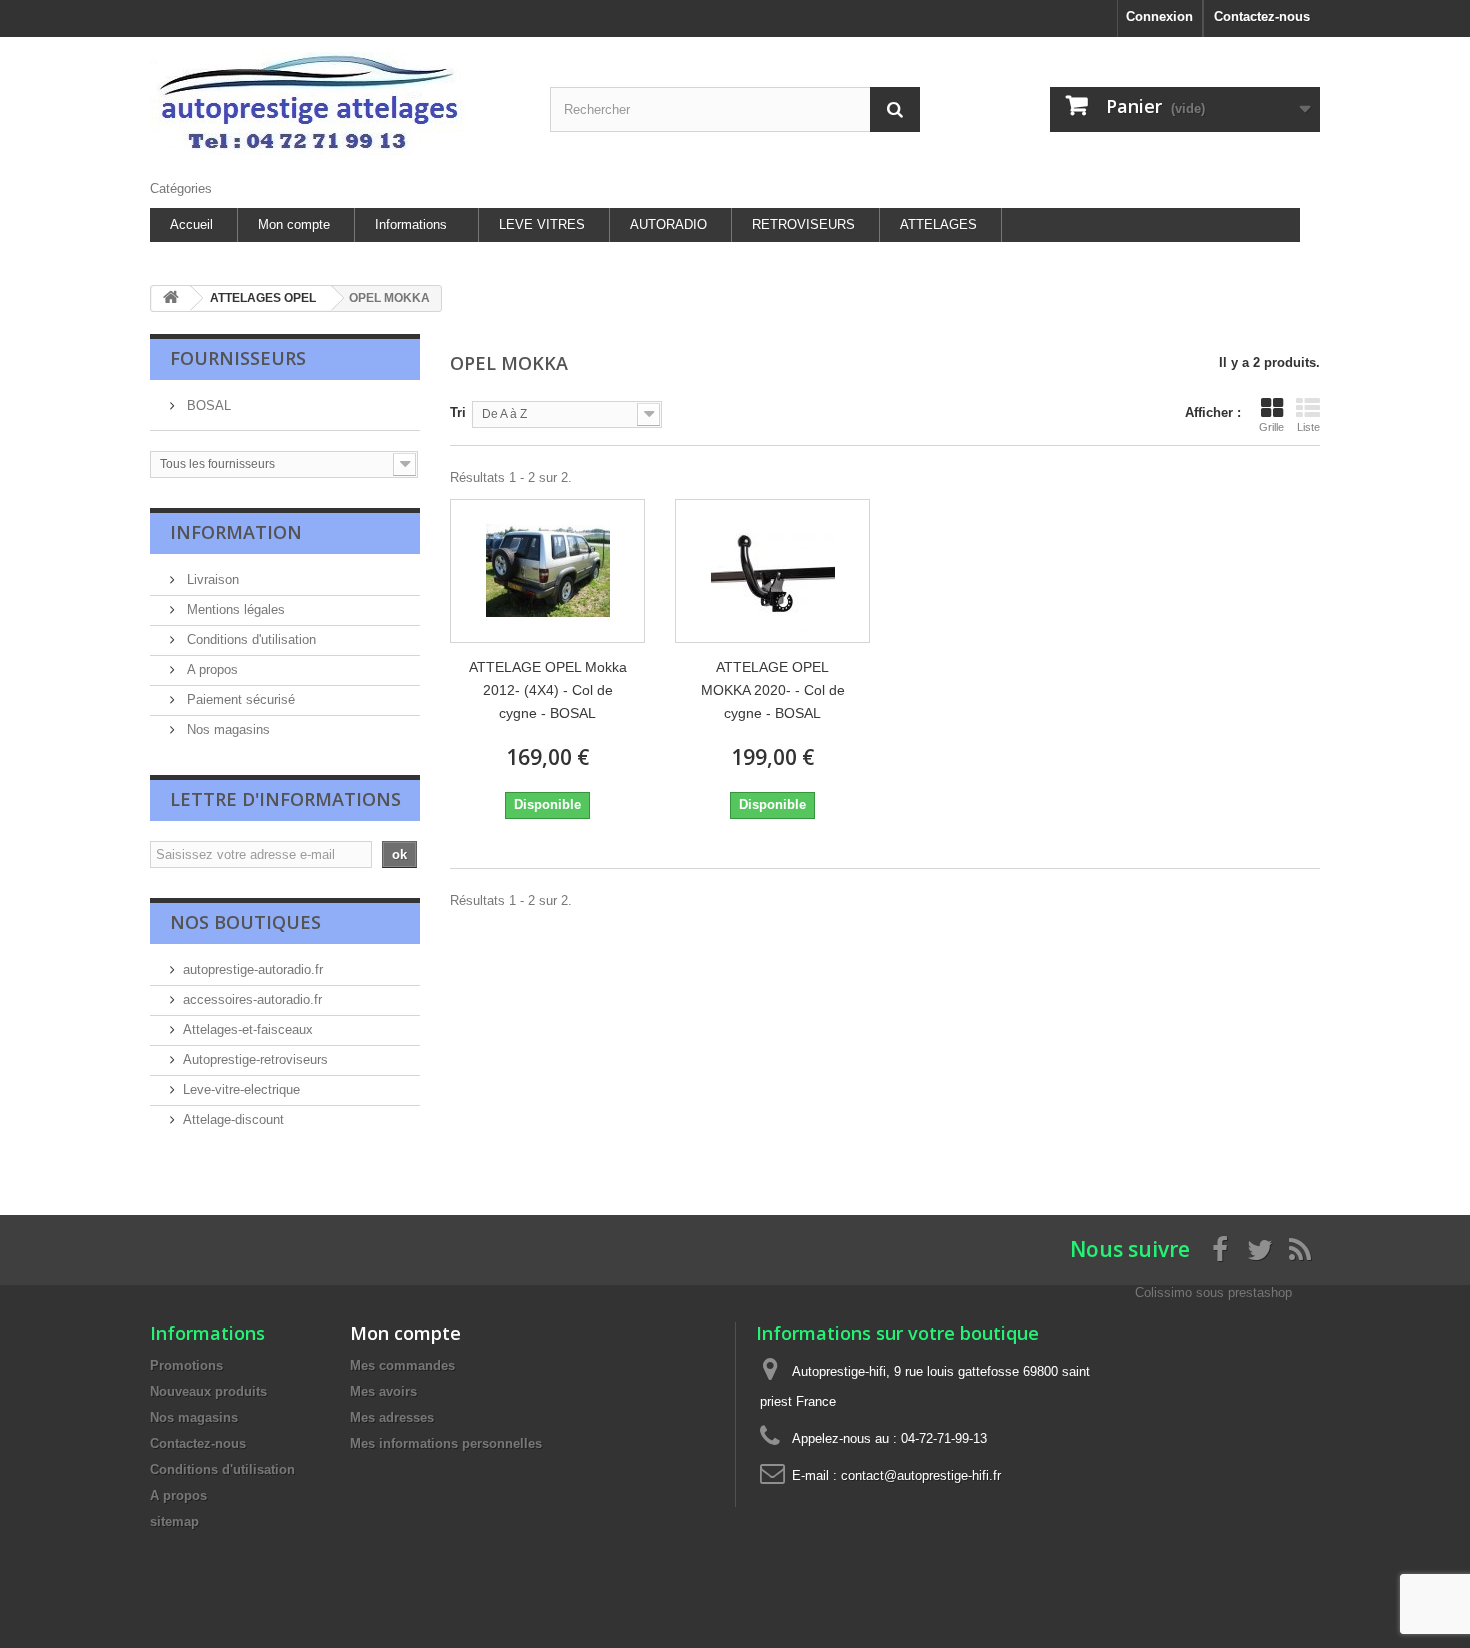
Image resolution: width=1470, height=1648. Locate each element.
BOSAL (207, 405)
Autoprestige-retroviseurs (255, 1059)
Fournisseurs (238, 358)
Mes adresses (392, 1417)
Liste (1308, 427)
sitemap (174, 1521)
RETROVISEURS (803, 224)
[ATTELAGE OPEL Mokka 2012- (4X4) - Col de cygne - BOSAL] (547, 571)
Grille (1271, 427)
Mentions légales (234, 609)
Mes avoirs (383, 1391)
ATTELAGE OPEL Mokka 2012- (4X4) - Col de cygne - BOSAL (548, 690)
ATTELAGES (938, 224)
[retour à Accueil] (171, 298)
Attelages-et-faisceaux (248, 1029)
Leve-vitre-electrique (241, 1089)
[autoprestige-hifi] (335, 103)
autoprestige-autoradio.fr (253, 969)
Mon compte (294, 224)
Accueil (191, 224)
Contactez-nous (1262, 16)
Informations (411, 224)
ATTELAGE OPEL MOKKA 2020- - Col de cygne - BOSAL (773, 690)
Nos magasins (226, 729)
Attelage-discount (233, 1119)
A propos (210, 669)
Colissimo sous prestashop (1213, 1292)
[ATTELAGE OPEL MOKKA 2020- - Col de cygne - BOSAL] (772, 571)
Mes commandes (402, 1365)
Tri (458, 412)
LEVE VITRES (542, 224)
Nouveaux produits (208, 1391)
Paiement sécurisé (239, 699)
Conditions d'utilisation (249, 639)
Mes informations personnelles (446, 1443)
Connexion (1159, 16)
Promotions (186, 1365)
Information (236, 532)
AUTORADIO (668, 224)
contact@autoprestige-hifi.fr (921, 1475)
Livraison (211, 579)
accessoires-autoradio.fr (252, 999)
